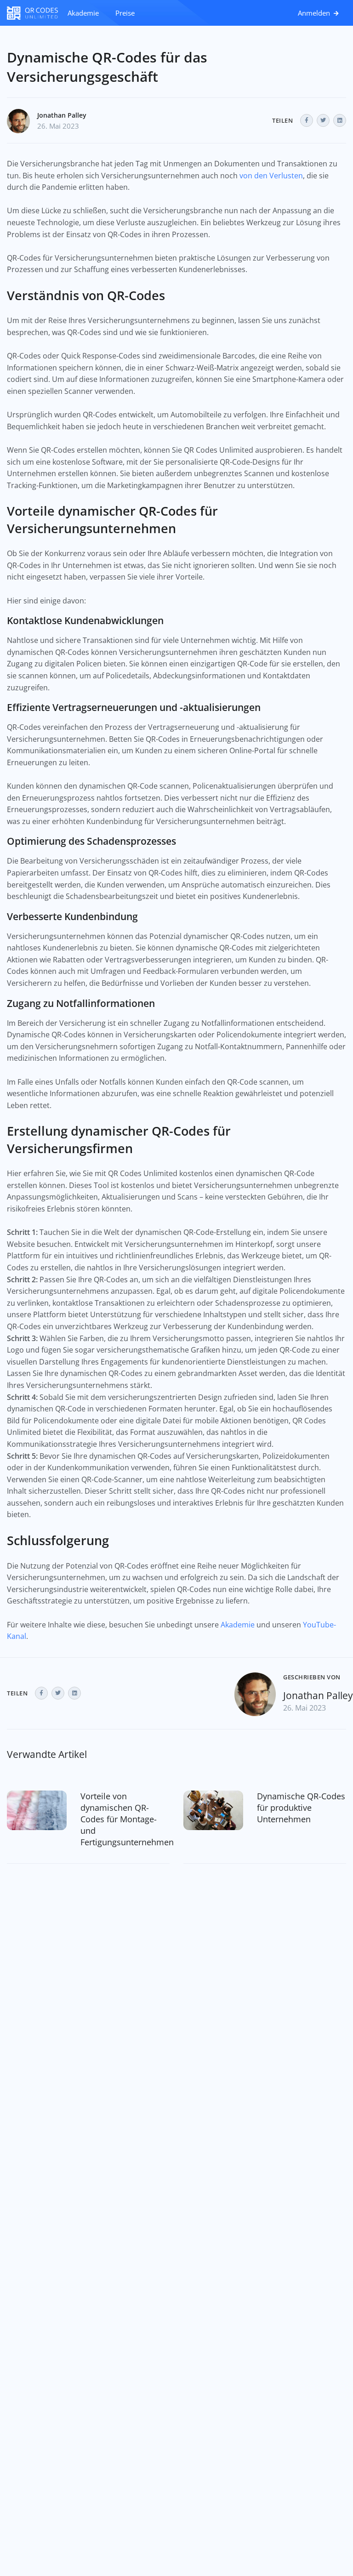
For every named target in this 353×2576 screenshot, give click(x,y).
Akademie (83, 13)
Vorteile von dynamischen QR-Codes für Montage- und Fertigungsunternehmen (127, 1819)
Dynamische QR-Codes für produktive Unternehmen (301, 1808)
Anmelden (315, 13)
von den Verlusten (271, 176)
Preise (125, 13)
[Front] (33, 13)
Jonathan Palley (62, 115)
